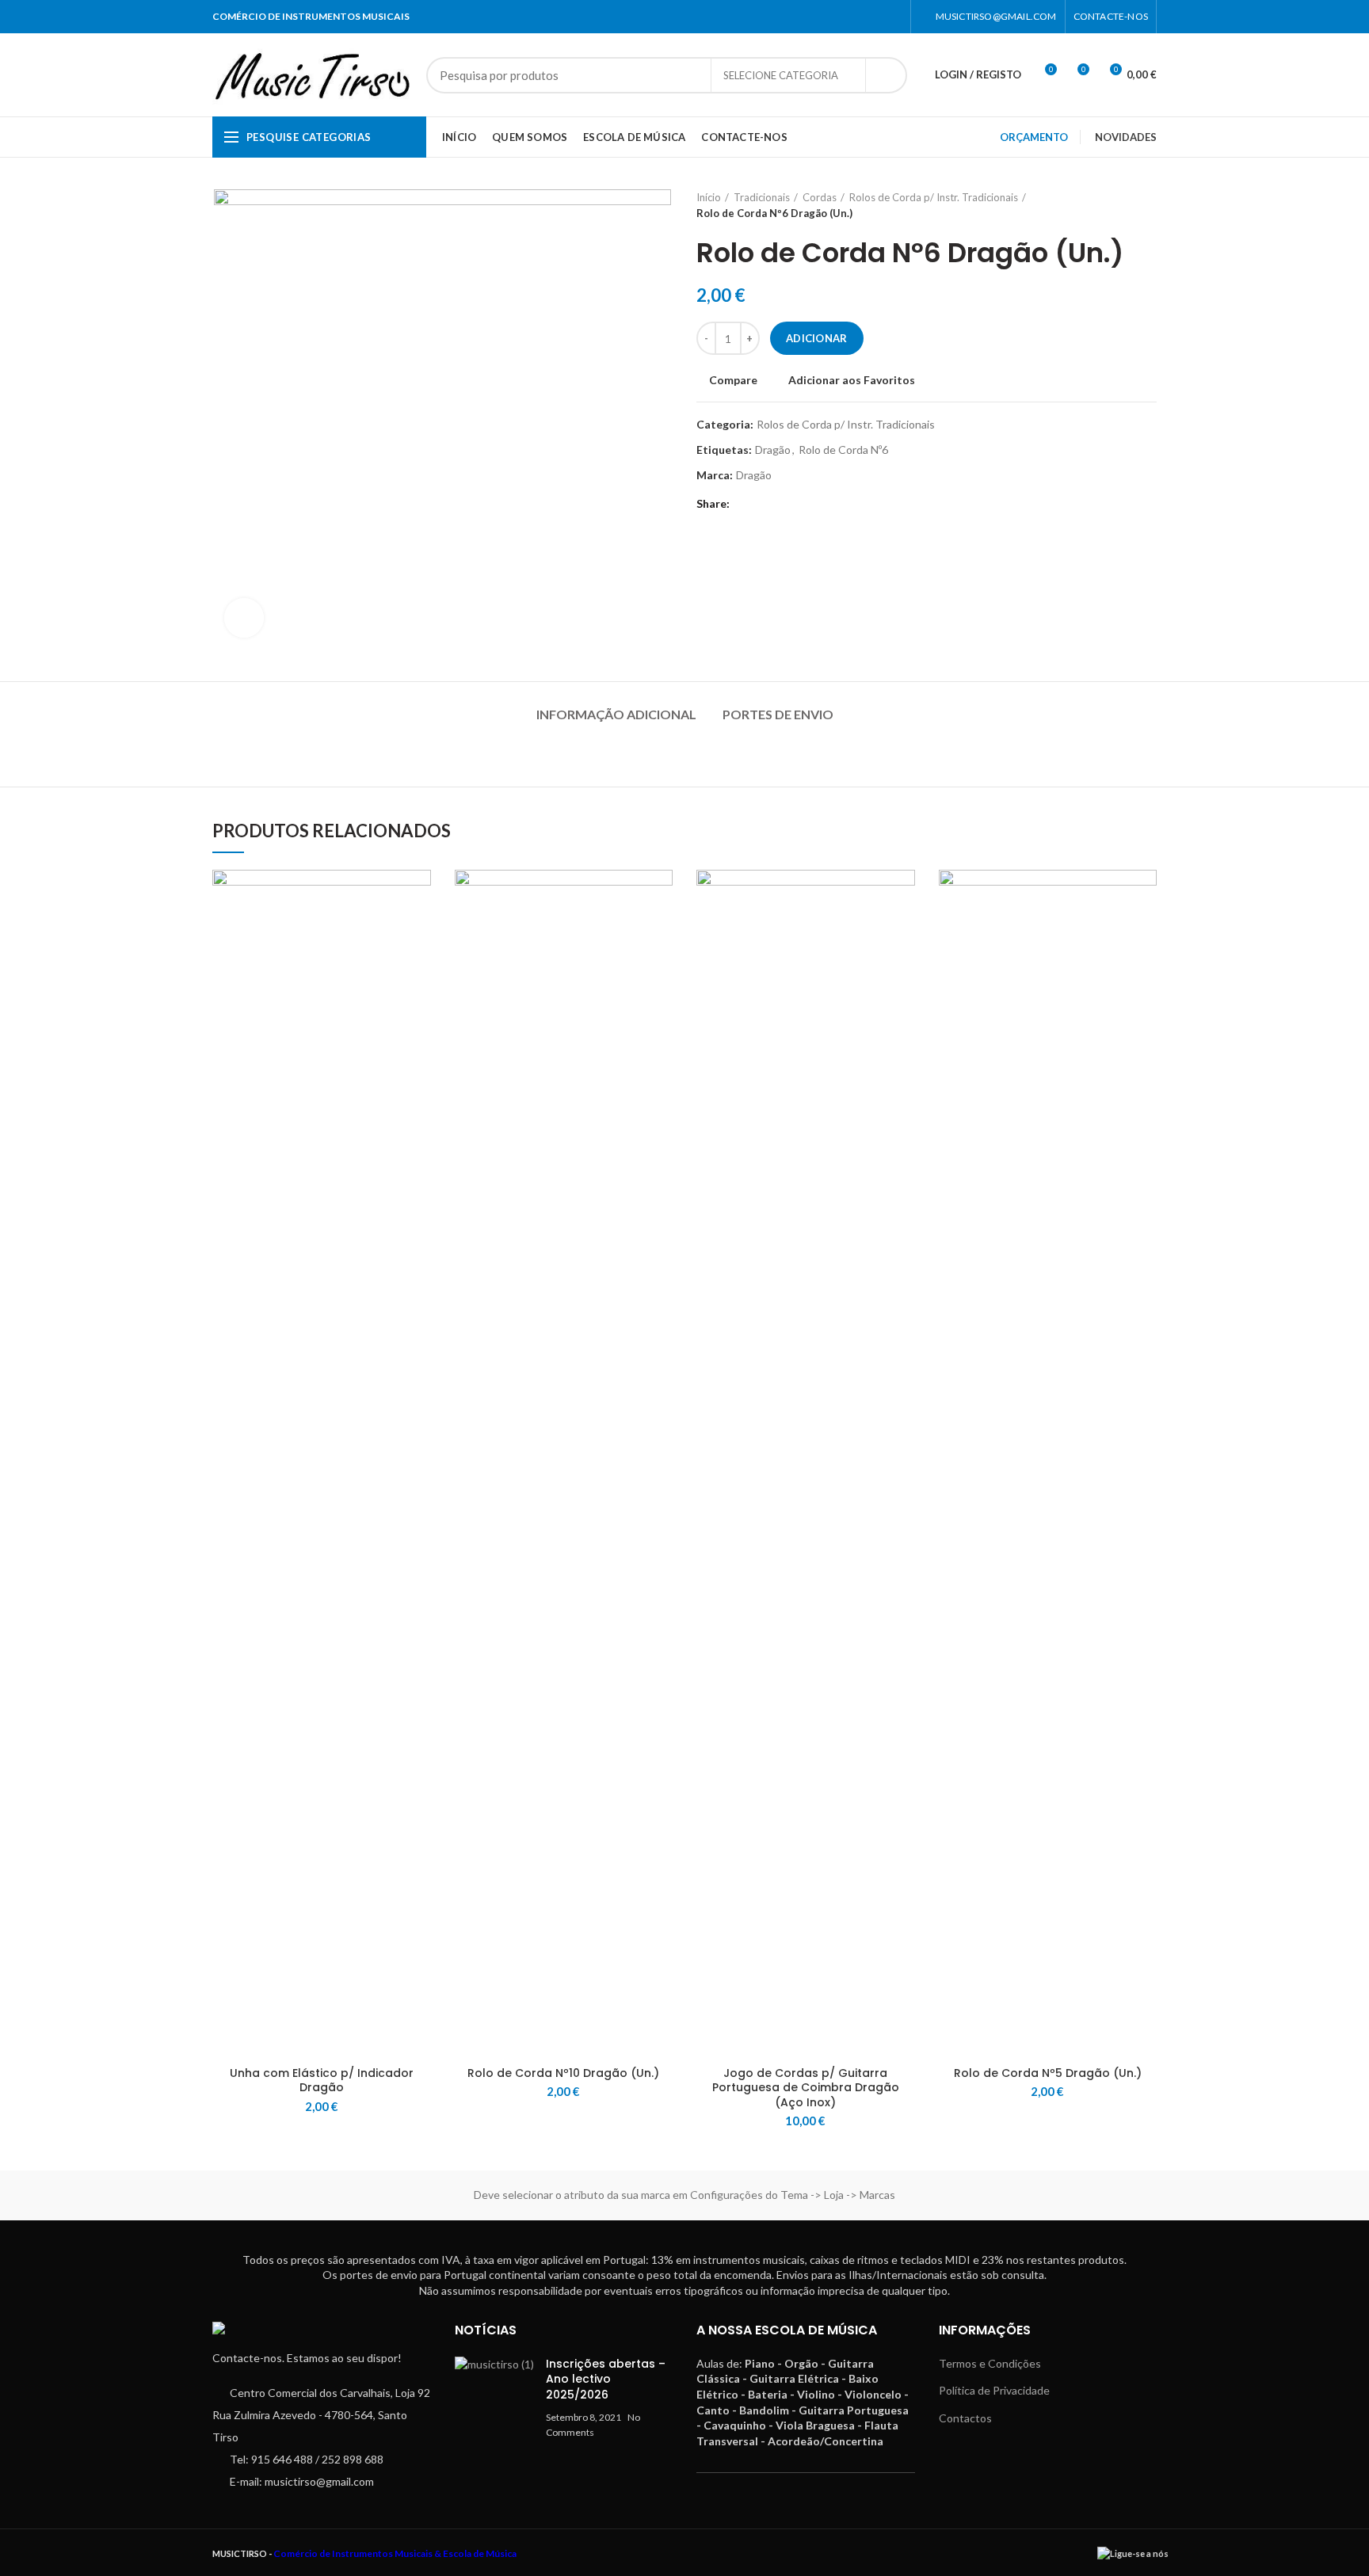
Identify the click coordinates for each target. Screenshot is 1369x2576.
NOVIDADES (1126, 137)
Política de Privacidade (994, 2390)
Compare (733, 380)
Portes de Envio (778, 714)
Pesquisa (886, 75)
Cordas (820, 197)
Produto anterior (1117, 205)
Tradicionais (762, 197)
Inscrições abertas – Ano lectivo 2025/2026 (606, 2379)
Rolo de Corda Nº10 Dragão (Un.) (563, 2073)
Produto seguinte (1149, 205)
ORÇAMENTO (1034, 137)
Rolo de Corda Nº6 (843, 450)
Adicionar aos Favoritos (852, 380)
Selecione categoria (781, 75)
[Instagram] (892, 17)
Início (709, 197)
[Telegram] (766, 505)
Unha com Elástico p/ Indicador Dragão (322, 2080)
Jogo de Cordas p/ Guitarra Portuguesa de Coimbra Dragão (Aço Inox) (806, 2088)
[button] (419, 931)
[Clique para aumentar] (244, 618)
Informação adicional (616, 714)
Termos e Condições (990, 2363)
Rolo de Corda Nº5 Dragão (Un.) (1048, 2073)
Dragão (773, 450)
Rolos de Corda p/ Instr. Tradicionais (934, 197)
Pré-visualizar (419, 967)
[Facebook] (873, 17)
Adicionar (817, 338)
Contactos (965, 2418)
